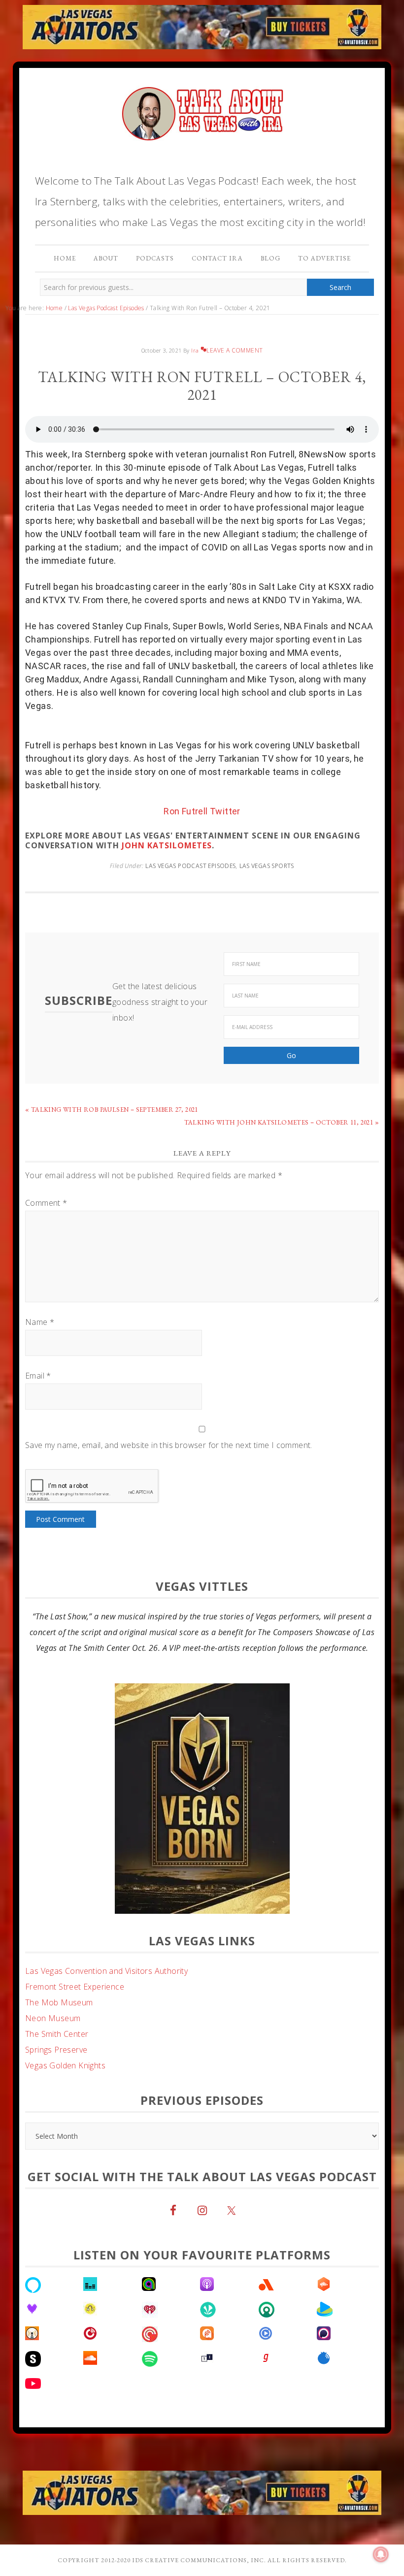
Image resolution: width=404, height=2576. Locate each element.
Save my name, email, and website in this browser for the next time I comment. (169, 1445)
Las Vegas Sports (267, 866)
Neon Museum (53, 2018)
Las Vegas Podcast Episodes (190, 866)
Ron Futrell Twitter (202, 811)
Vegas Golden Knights (65, 2065)
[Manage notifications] (381, 2554)
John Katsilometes (166, 845)
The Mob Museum (59, 2002)
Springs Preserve (56, 2050)
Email (38, 1376)
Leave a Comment (235, 350)
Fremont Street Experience (75, 1987)
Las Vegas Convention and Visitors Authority (106, 1971)
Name (40, 1322)
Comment (46, 1203)
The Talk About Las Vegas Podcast (202, 111)
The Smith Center (57, 2034)
